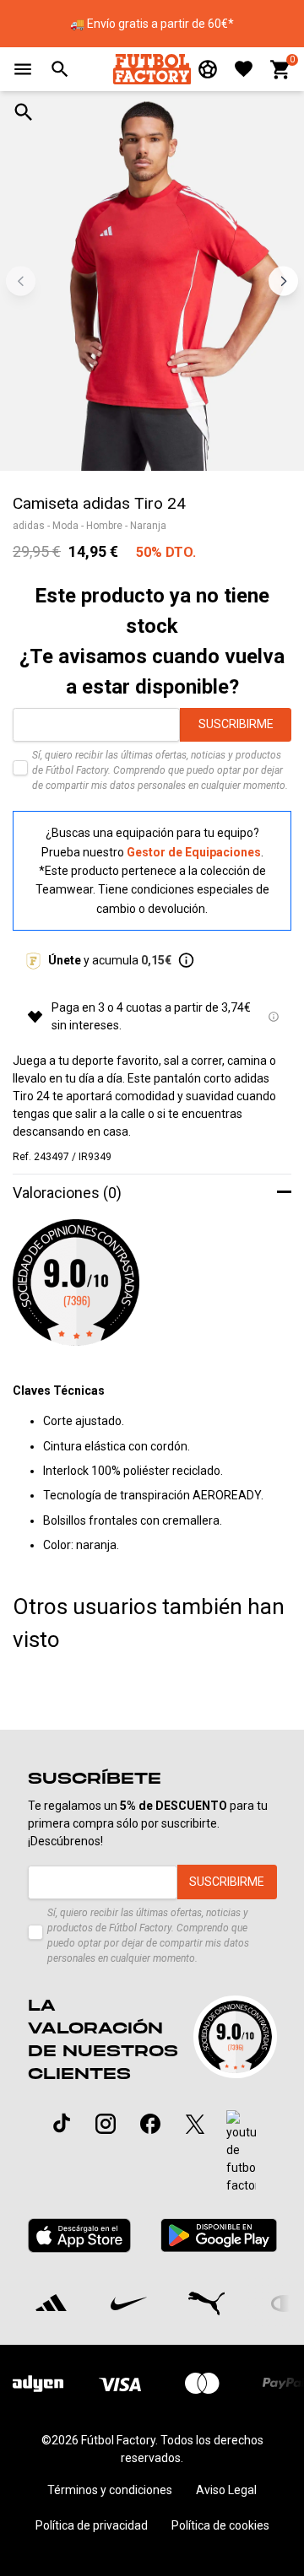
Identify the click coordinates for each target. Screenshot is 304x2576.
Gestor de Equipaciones (194, 852)
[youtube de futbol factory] (241, 2152)
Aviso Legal (226, 2490)
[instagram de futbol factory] (106, 2124)
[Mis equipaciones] (208, 69)
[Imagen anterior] (21, 281)
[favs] (244, 69)
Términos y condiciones (110, 2490)
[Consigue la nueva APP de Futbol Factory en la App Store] (80, 2236)
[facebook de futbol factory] (150, 2124)
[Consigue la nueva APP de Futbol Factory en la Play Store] (218, 2236)
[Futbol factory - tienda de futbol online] (152, 69)
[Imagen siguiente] (283, 281)
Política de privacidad (92, 2525)
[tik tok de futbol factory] (62, 2123)
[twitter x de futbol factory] (195, 2124)
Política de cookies (220, 2525)
